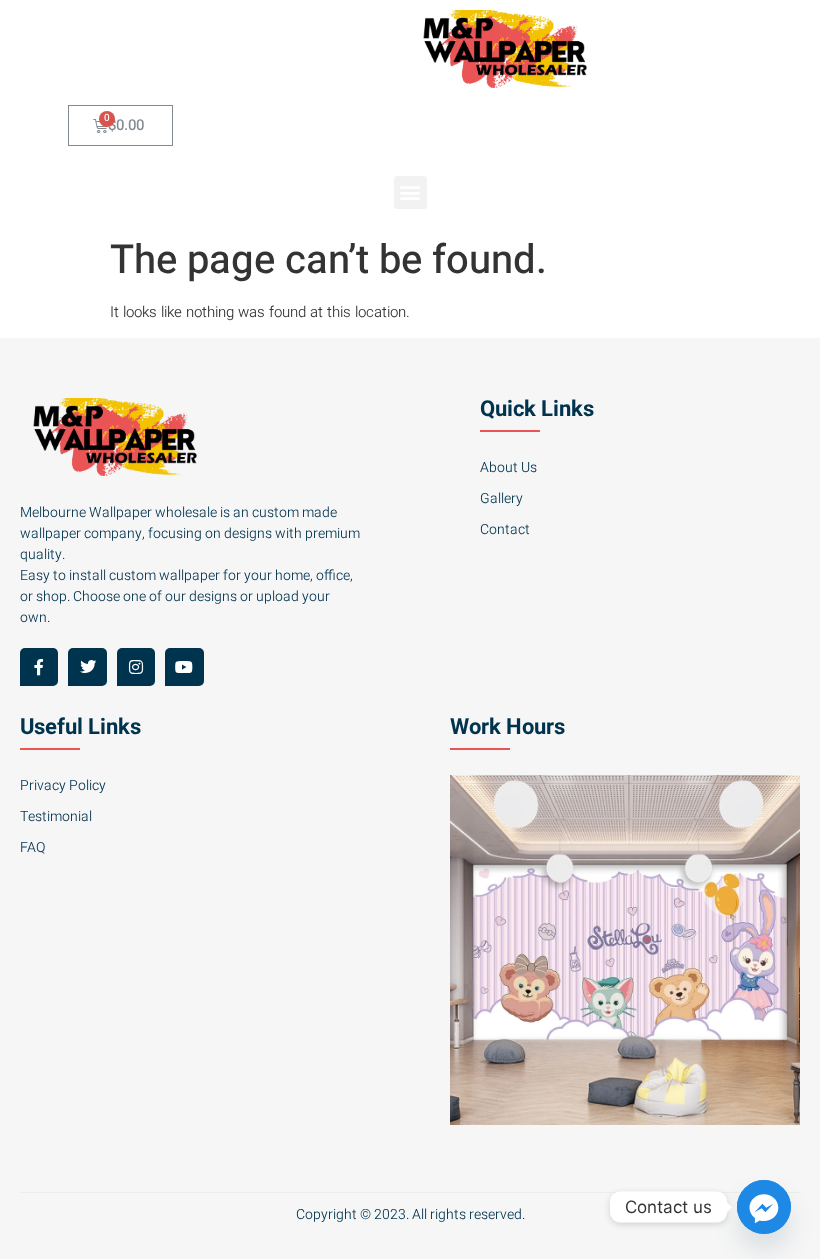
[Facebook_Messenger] (764, 1207)
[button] (410, 192)
